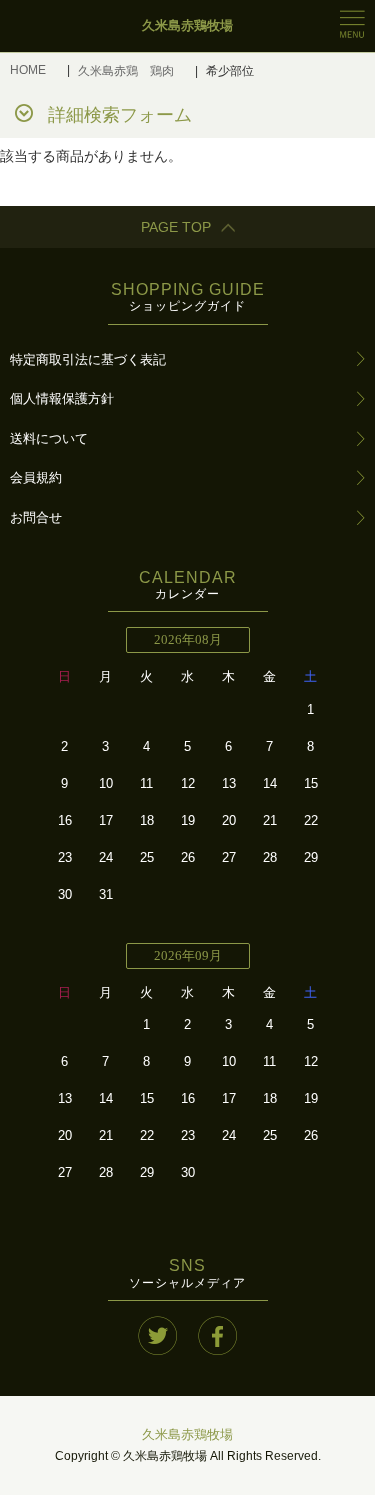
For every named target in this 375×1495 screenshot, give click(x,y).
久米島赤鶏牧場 (187, 1434)
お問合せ (36, 517)
